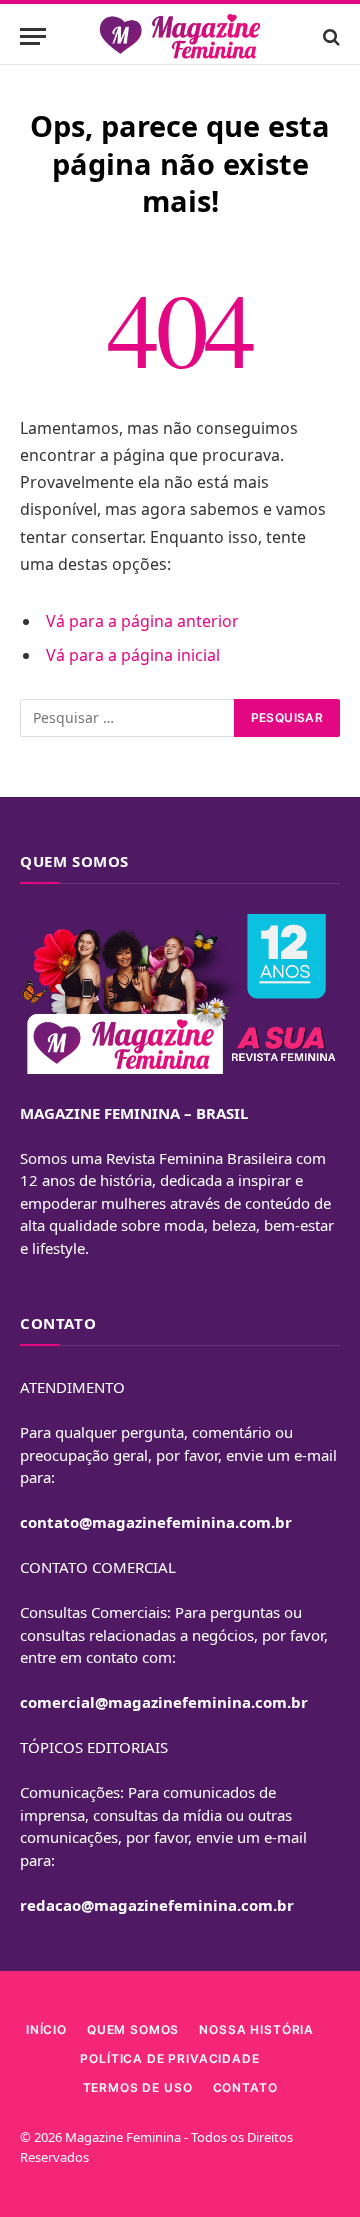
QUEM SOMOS (133, 2029)
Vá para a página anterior (142, 621)
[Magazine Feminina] (180, 36)
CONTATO (245, 2087)
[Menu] (33, 36)
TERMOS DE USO (138, 2087)
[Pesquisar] (329, 36)
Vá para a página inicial (133, 655)
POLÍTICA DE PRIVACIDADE (169, 2058)
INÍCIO (46, 2029)
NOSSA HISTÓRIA (256, 2029)
